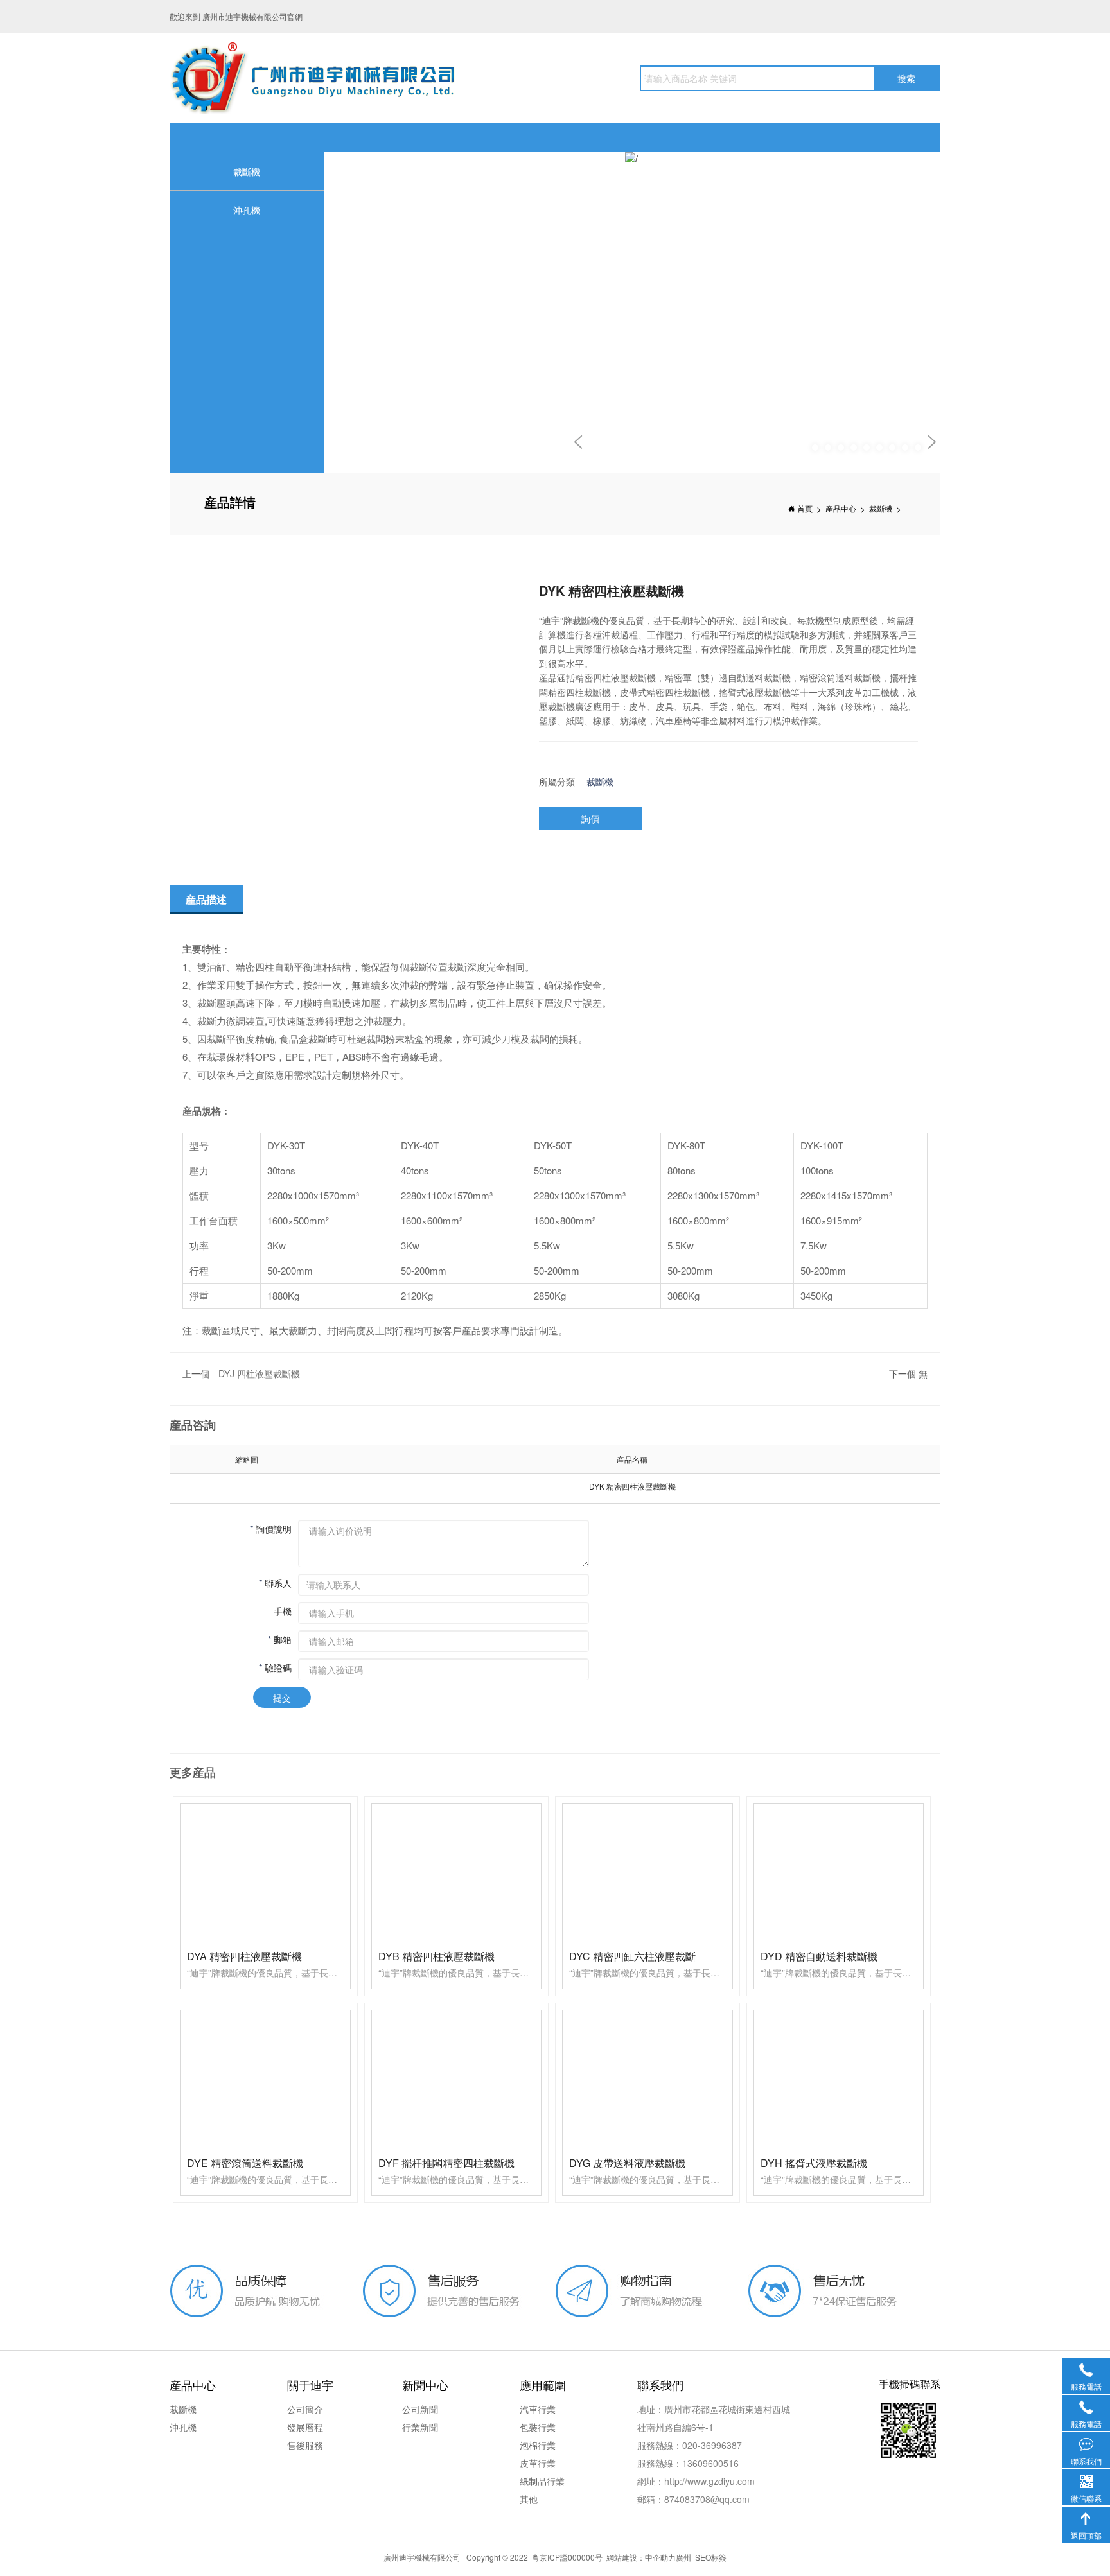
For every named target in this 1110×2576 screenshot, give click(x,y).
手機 (283, 1610)
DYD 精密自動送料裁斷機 (819, 1956)
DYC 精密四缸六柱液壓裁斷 (632, 1956)
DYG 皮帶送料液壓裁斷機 (627, 2163)
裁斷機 (247, 171)
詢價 (590, 819)
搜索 (906, 78)
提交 (282, 1698)
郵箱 (280, 1639)
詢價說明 (271, 1528)
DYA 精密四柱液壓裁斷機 (244, 1956)
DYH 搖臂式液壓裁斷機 (814, 2163)
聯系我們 (1086, 2444)
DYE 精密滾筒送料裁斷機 (245, 2163)
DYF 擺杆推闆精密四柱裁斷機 (446, 2163)
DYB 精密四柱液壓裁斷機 (436, 1956)
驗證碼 (275, 1667)
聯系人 (275, 1582)
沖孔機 (247, 210)
